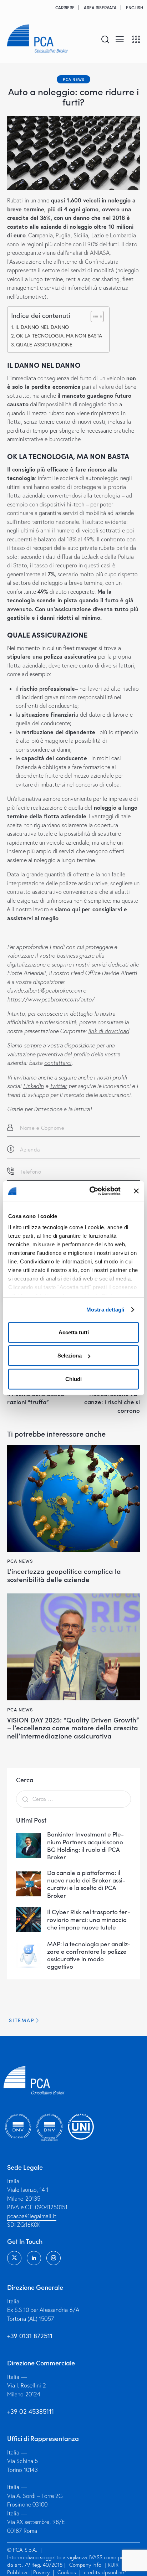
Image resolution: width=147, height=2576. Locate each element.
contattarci (58, 1063)
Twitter (58, 1086)
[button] (120, 38)
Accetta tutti (74, 1332)
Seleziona (70, 1356)
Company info (85, 2565)
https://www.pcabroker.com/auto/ (51, 999)
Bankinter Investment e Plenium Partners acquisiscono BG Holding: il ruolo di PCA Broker (85, 1846)
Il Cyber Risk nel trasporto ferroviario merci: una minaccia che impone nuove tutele (89, 1920)
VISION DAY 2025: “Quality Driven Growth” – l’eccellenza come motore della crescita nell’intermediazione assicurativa (73, 1728)
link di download (109, 1031)
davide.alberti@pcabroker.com (44, 990)
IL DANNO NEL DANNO (42, 327)
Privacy (41, 2572)
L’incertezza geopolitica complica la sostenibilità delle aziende (64, 1575)
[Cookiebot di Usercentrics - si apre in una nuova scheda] (91, 1191)
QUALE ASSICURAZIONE (44, 344)
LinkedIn (34, 1086)
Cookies (67, 2572)
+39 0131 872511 (30, 2336)
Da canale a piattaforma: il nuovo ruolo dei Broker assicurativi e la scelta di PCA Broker (86, 1884)
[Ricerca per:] (73, 1799)
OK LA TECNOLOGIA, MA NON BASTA (59, 336)
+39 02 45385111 (31, 2411)
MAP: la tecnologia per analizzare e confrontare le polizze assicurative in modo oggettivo (89, 1955)
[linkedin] (34, 2258)
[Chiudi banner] (136, 1191)
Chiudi (73, 1379)
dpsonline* (114, 2572)
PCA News (73, 79)
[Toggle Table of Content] (94, 316)
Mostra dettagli (105, 1310)
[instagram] (54, 2258)
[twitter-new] (14, 2258)
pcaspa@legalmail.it (32, 2216)
